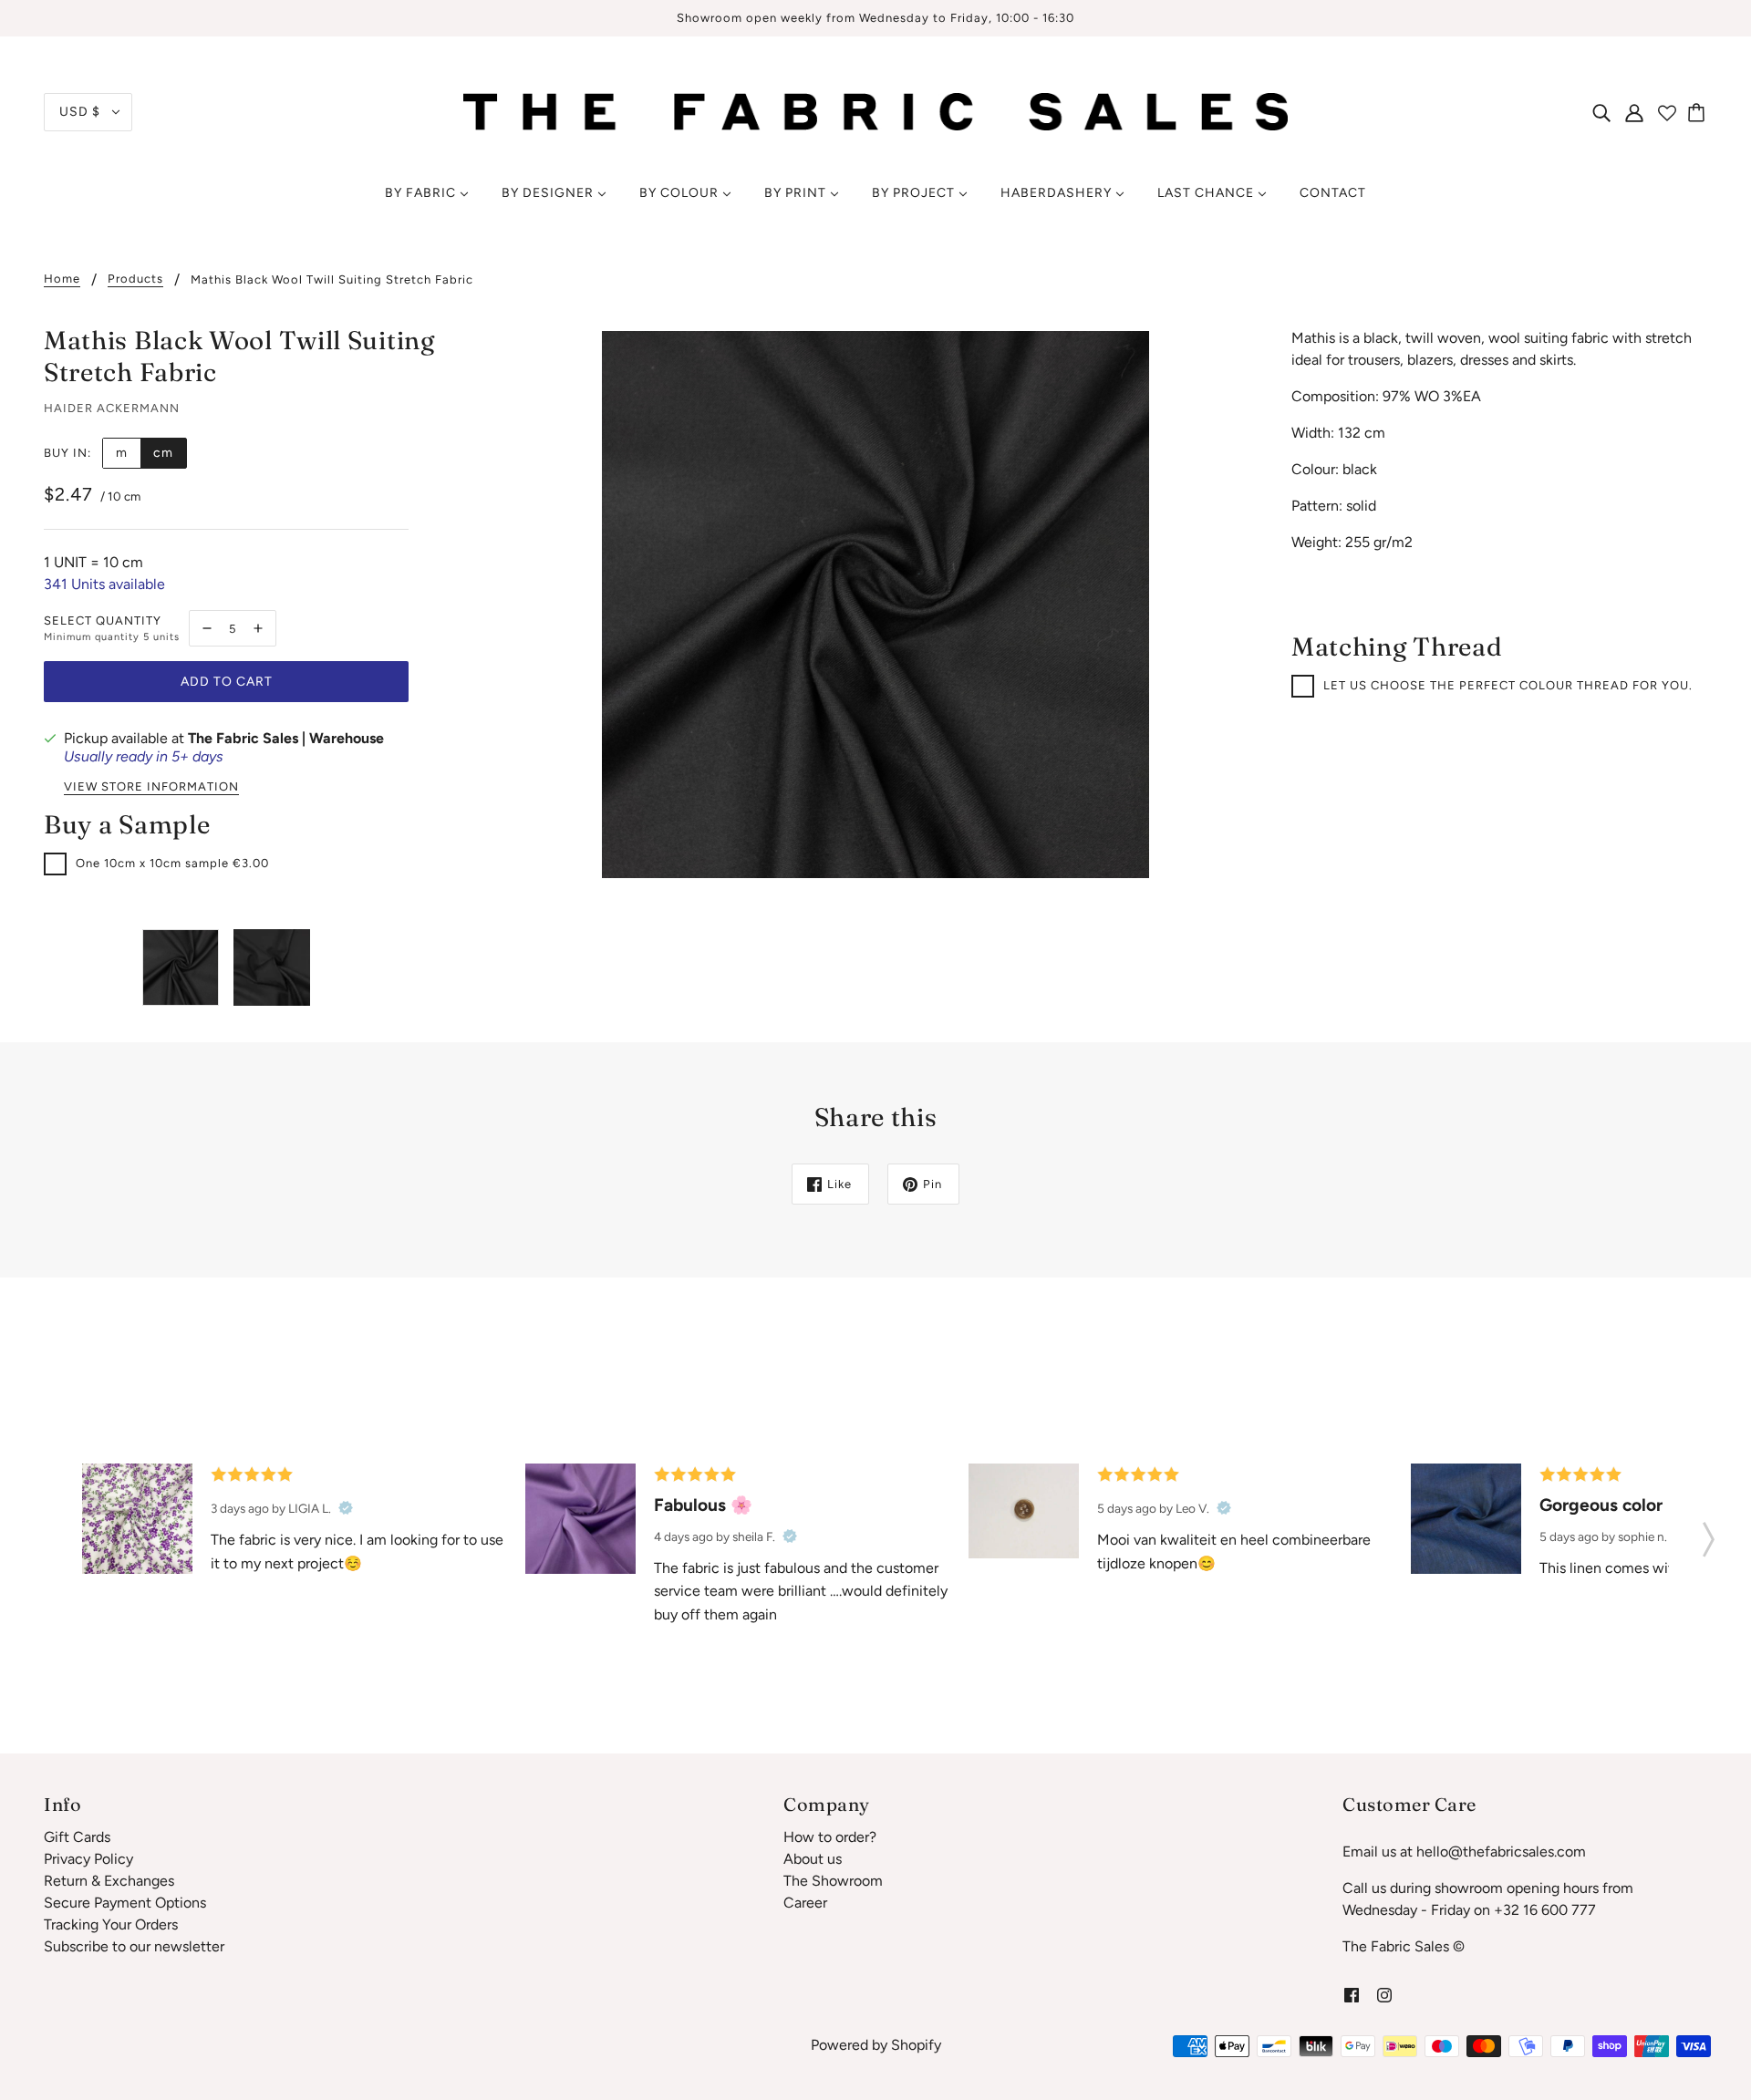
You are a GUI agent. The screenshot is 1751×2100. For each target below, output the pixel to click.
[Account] (1634, 112)
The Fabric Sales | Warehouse (286, 738)
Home (62, 279)
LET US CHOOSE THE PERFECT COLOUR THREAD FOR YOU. (1508, 685)
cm (163, 453)
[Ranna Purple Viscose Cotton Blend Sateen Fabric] (580, 1519)
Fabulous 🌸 (703, 1505)
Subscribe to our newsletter (134, 1946)
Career (805, 1903)
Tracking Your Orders (111, 1924)
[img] (1601, 112)
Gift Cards (77, 1837)
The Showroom (833, 1881)
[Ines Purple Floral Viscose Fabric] (137, 1519)
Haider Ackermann (112, 408)
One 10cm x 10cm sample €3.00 (172, 863)
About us (813, 1859)
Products (135, 279)
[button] (1709, 1534)
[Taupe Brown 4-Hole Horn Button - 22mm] (1024, 1511)
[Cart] (1699, 112)
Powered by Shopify (876, 2045)
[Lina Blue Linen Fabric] (1466, 1519)
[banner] (875, 111)
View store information (151, 787)
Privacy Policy (88, 1859)
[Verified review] (346, 1508)
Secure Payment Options (125, 1903)
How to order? (830, 1837)
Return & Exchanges (109, 1881)
